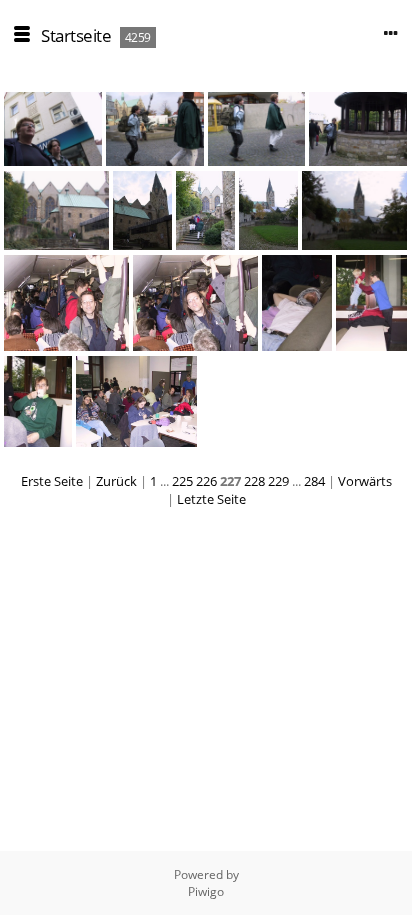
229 (278, 481)
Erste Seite (52, 481)
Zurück (116, 481)
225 (182, 481)
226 (206, 481)
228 (254, 481)
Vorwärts (365, 481)
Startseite (76, 35)
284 (314, 481)
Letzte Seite (211, 499)
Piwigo (206, 891)
